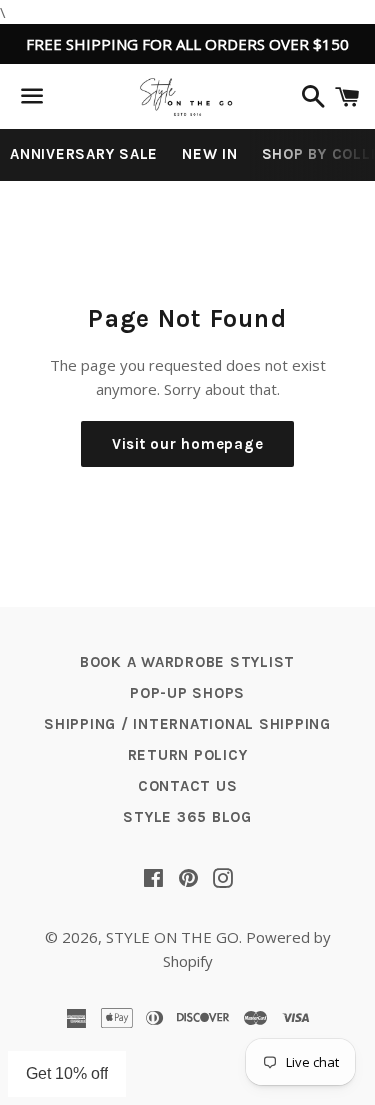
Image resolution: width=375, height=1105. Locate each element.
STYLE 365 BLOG (187, 817)
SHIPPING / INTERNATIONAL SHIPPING (187, 724)
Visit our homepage (188, 444)
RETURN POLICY (188, 755)
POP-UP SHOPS (187, 693)
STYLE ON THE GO (172, 937)
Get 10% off (67, 1073)
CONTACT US (188, 786)
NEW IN (210, 154)
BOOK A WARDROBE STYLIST (187, 662)
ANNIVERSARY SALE (84, 154)
